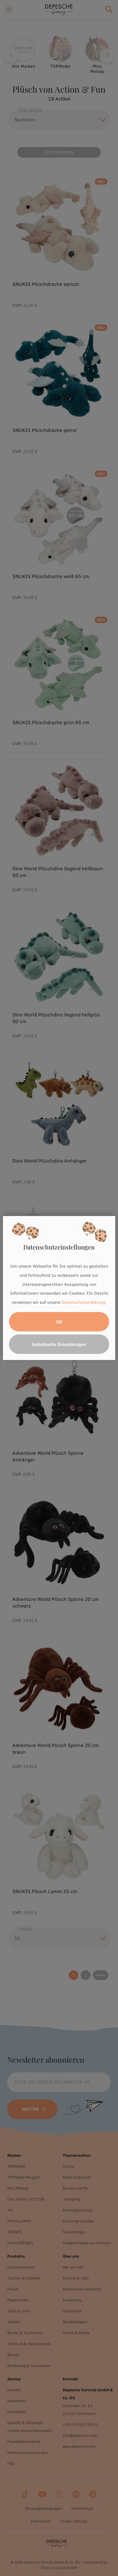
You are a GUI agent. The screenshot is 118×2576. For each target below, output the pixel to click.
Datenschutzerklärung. (84, 1302)
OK (59, 1322)
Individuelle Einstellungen (59, 1344)
